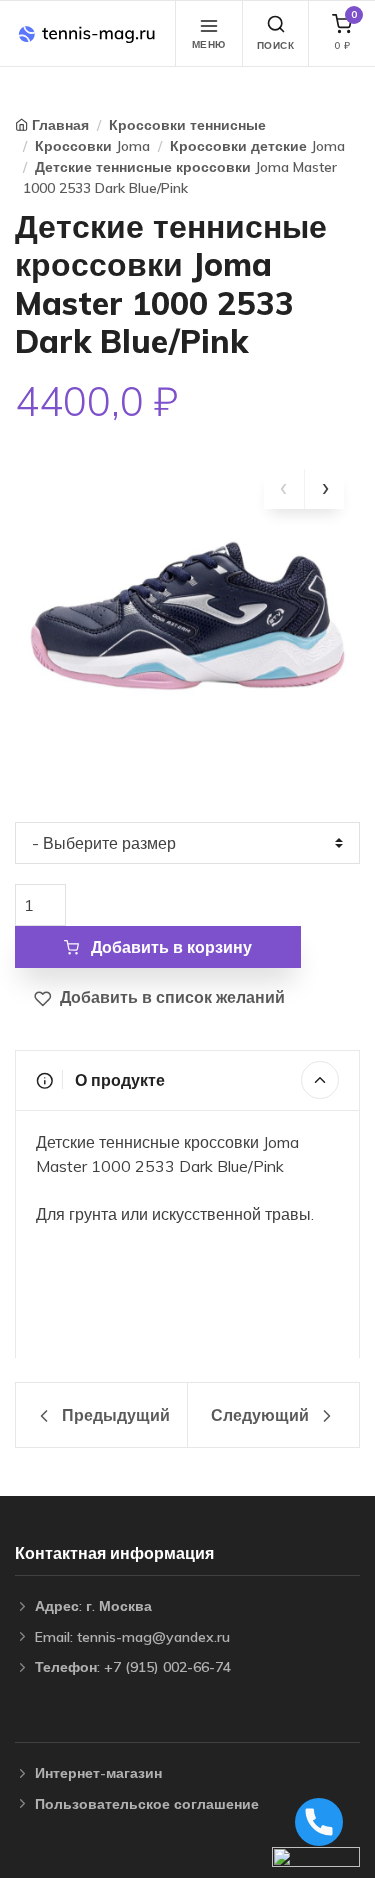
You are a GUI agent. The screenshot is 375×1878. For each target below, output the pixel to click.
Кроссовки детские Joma (257, 146)
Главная (60, 125)
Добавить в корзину (169, 947)
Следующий (262, 1415)
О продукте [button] (118, 1080)
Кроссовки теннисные (187, 125)
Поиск (276, 45)
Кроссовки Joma (92, 146)
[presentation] (284, 489)
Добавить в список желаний (170, 997)
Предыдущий (114, 1415)
